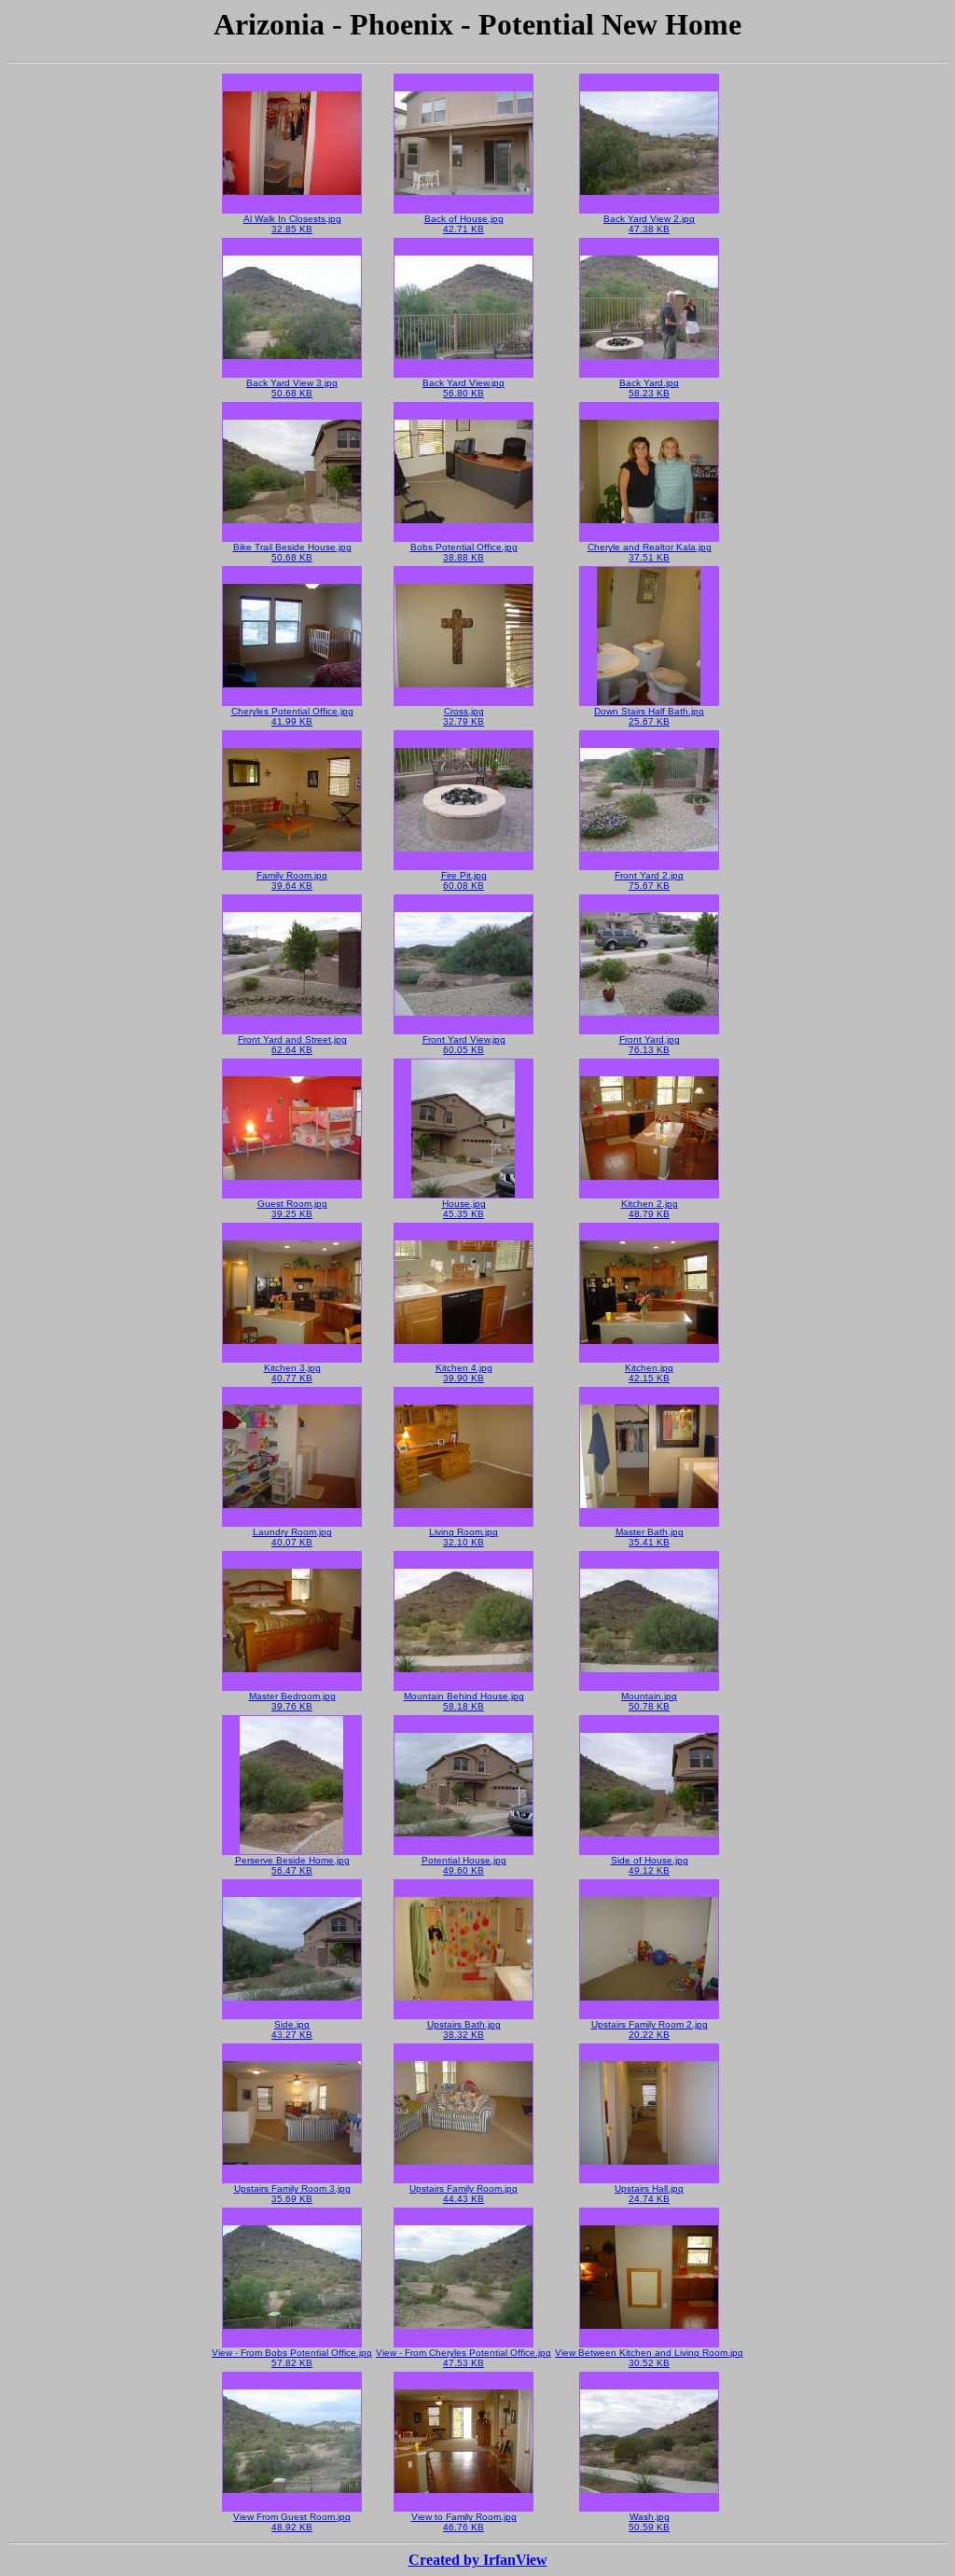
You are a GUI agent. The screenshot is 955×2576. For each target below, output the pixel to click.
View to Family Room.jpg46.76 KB (464, 2522)
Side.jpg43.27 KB (292, 2029)
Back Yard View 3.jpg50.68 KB (292, 388)
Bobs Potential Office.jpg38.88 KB (464, 552)
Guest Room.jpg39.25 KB (292, 1209)
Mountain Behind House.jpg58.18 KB (464, 1701)
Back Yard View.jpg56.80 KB (464, 388)
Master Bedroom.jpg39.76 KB (292, 1701)
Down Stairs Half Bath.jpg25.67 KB (649, 716)
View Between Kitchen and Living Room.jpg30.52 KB (649, 2358)
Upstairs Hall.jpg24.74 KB (649, 2194)
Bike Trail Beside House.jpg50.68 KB (292, 552)
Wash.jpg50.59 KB (649, 2522)
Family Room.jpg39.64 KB (292, 880)
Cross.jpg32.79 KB (464, 716)
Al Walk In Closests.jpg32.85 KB (292, 224)
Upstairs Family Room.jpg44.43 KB (464, 2194)
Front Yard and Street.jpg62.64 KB (292, 1045)
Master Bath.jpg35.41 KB (650, 1537)
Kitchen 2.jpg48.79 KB (650, 1209)
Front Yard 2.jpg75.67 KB (649, 880)
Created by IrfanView (478, 2560)
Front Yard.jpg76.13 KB (650, 1045)
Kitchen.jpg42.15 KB (649, 1373)
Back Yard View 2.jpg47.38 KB (649, 224)
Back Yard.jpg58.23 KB (649, 388)
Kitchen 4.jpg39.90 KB (464, 1373)
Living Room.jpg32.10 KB (464, 1537)
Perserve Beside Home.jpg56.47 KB (292, 1865)
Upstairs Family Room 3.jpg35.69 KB (292, 2194)
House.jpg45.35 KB (464, 1209)
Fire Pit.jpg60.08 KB (464, 880)
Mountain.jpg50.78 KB (649, 1701)
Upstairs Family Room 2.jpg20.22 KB (650, 2029)
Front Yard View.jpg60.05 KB (464, 1045)
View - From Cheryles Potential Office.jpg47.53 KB (464, 2358)
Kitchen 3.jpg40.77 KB (292, 1373)
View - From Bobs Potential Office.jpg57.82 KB (292, 2358)
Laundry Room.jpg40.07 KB (292, 1537)
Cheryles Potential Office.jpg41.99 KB (292, 716)
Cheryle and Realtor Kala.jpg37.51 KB (650, 552)
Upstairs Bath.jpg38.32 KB (464, 2029)
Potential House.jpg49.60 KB (464, 1865)
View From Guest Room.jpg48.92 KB (292, 2522)
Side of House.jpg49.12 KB (650, 1865)
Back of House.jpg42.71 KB (464, 224)
